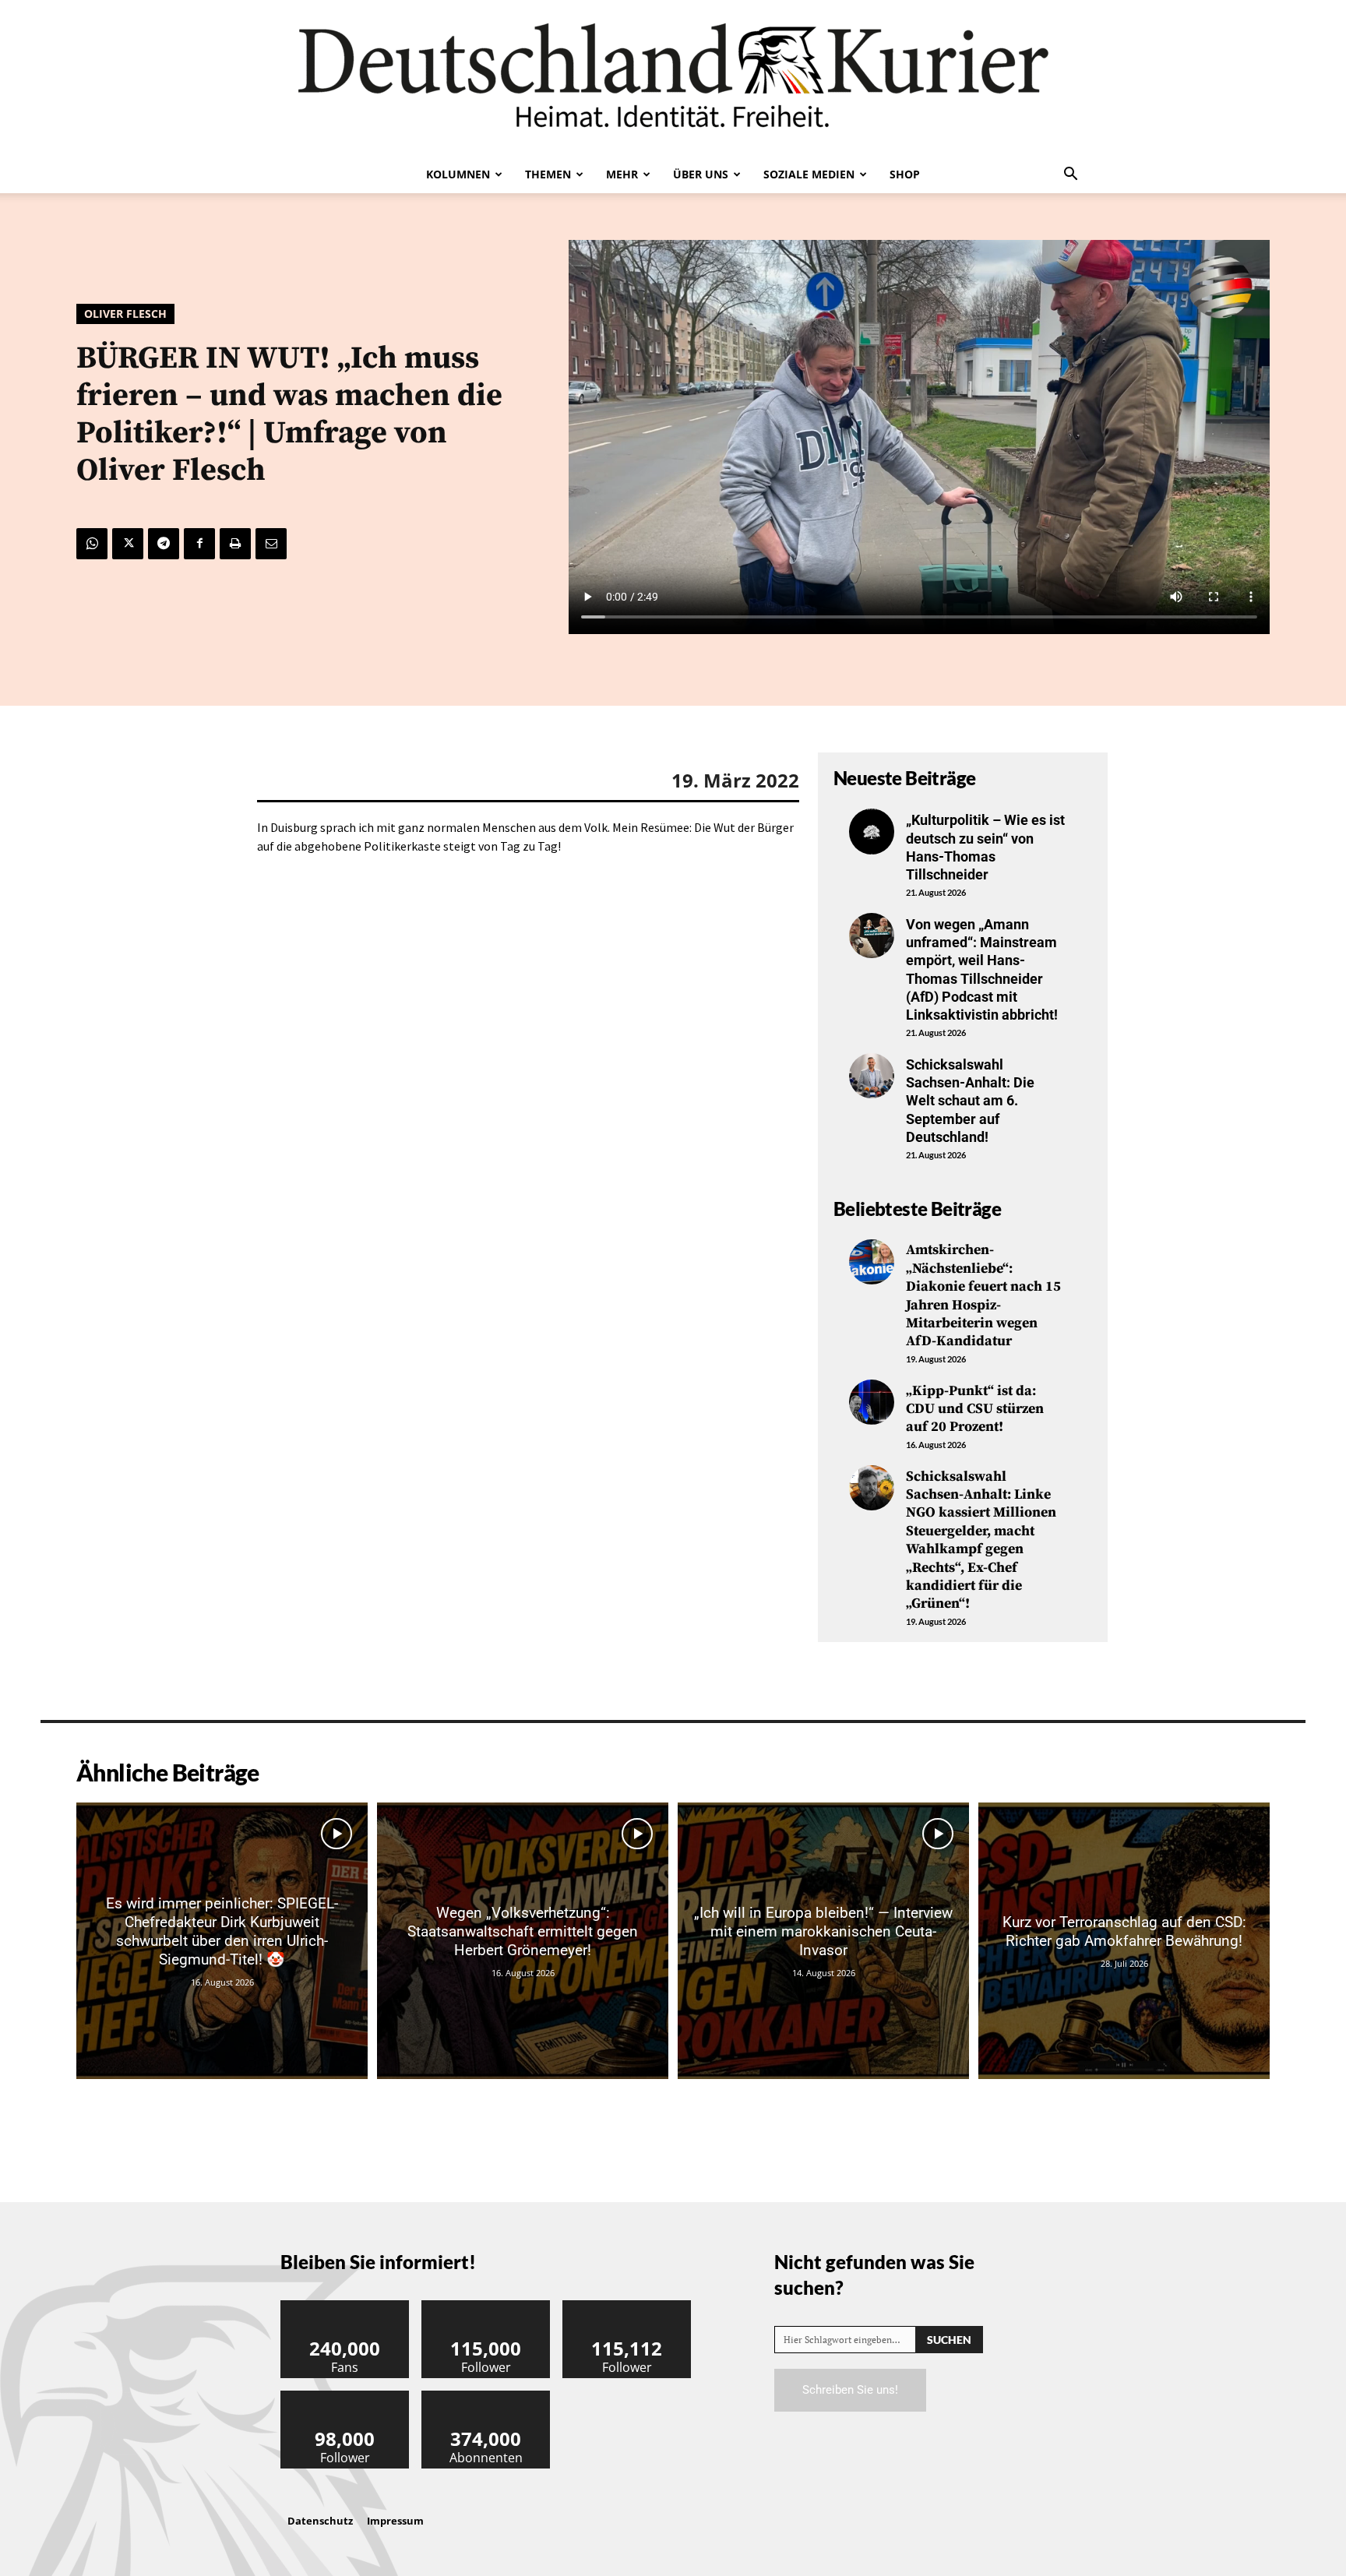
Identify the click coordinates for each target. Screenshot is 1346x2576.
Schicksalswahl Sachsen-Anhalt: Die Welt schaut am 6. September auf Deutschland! (970, 1101)
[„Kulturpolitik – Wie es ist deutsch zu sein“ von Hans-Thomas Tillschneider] (872, 831)
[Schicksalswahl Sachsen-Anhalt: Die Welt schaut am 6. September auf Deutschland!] (872, 1076)
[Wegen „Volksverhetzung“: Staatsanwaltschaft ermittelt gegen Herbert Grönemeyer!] (523, 1941)
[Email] (271, 544)
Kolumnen (458, 174)
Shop (905, 174)
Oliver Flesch (125, 314)
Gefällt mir (345, 2306)
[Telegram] (164, 544)
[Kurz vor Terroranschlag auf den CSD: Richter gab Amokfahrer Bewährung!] (1124, 1941)
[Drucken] (235, 544)
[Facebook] (199, 544)
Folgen (486, 2306)
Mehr (622, 174)
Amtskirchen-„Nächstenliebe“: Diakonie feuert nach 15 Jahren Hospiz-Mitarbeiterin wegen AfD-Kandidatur (983, 1295)
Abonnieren (486, 2396)
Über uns (701, 174)
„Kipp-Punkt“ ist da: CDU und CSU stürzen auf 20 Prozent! (975, 1409)
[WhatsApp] (92, 544)
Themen (548, 174)
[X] (128, 544)
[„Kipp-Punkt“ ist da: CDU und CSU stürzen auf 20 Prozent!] (872, 1402)
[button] (1070, 175)
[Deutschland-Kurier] (673, 78)
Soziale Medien (809, 174)
